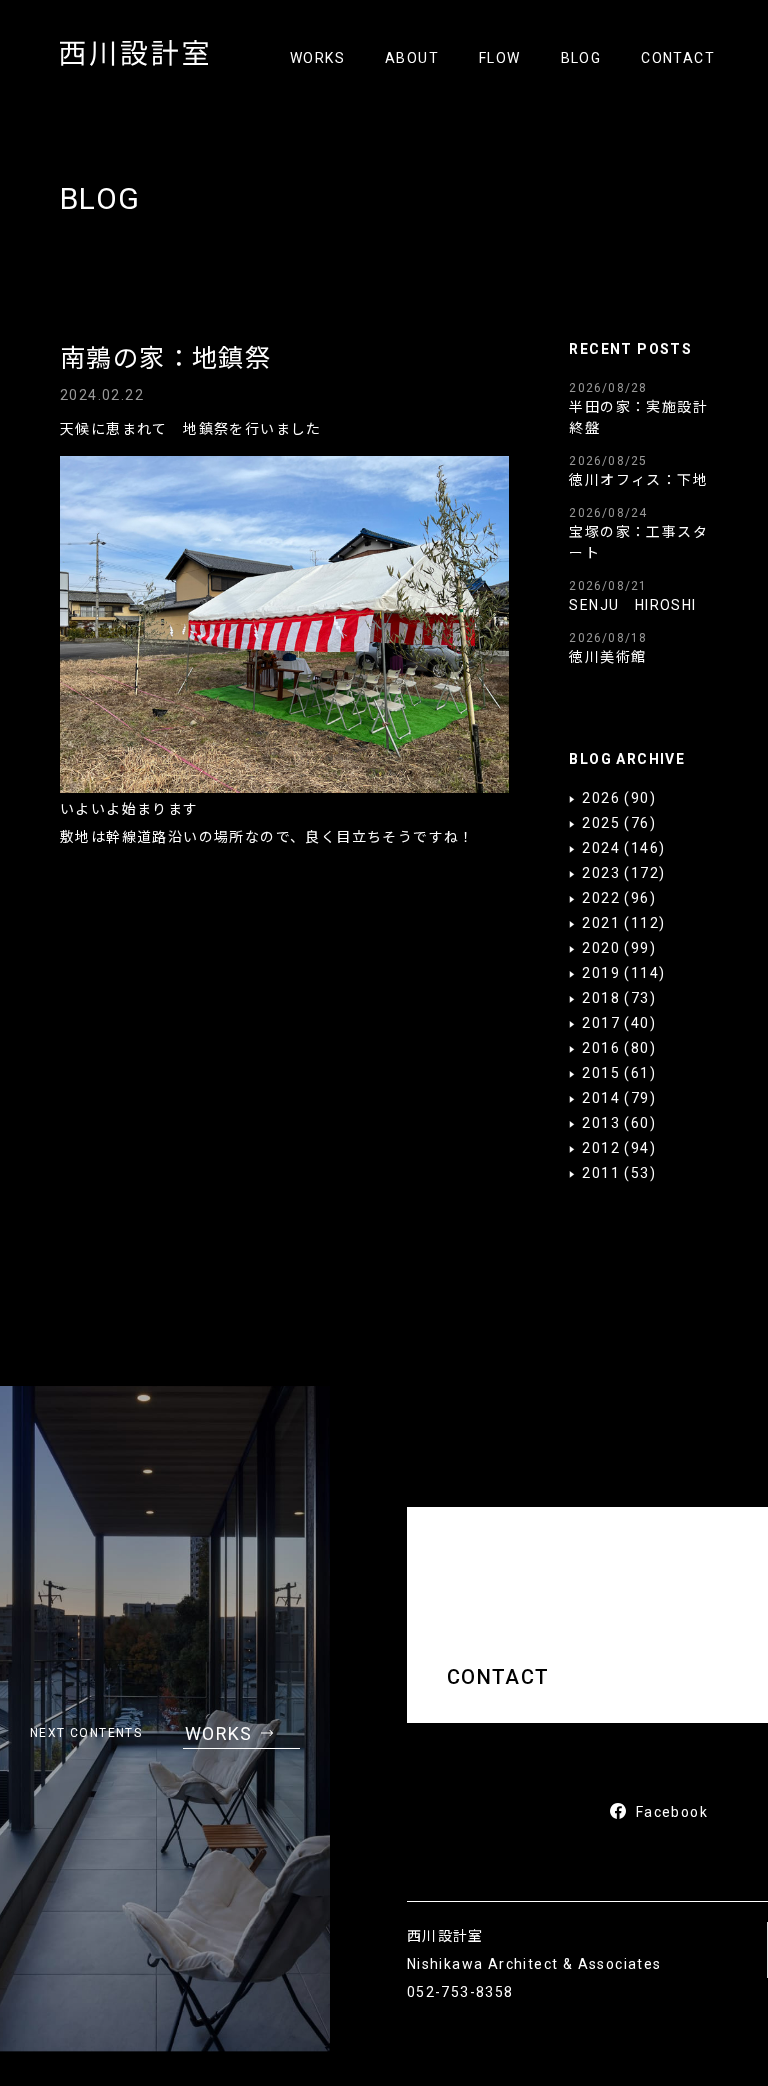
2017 (601, 1023)
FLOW (500, 58)
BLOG (581, 58)
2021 (601, 923)
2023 (601, 873)
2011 (601, 1173)
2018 (601, 998)
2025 (601, 823)
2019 (601, 973)
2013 (601, 1123)
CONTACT (678, 58)
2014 (601, 1098)
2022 (601, 898)
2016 (601, 1048)
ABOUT (412, 58)
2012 (601, 1148)
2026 (601, 798)
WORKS (317, 58)
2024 (601, 848)
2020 (601, 948)
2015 (601, 1073)
